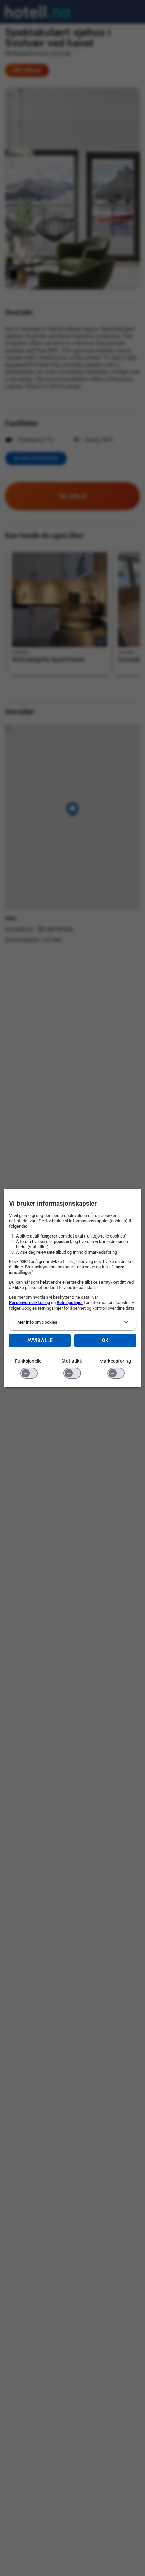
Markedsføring (115, 1361)
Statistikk (72, 1361)
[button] (73, 1322)
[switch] (29, 1373)
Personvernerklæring (30, 1303)
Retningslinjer (70, 1303)
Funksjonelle (28, 1361)
